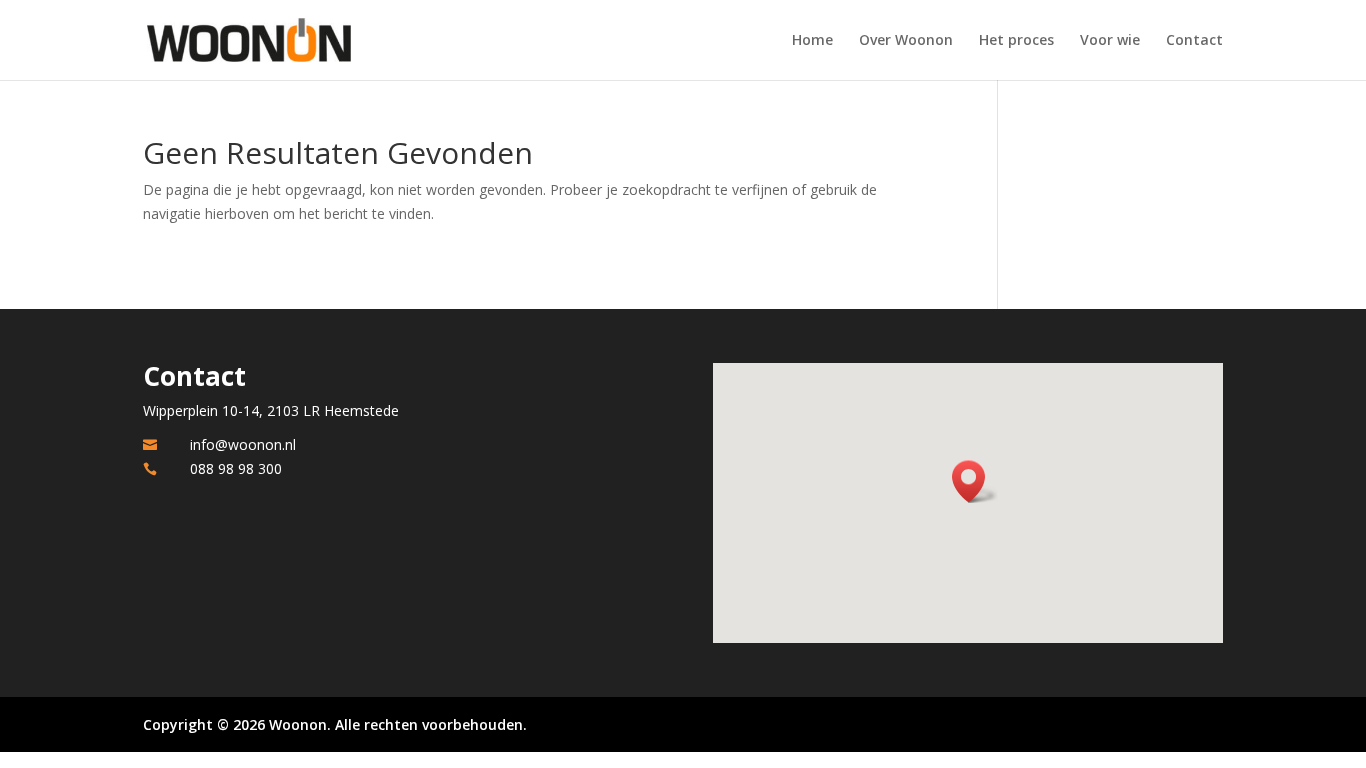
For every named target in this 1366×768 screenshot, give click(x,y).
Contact (1194, 41)
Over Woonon (906, 41)
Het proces (1016, 41)
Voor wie (1110, 41)
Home (812, 41)
